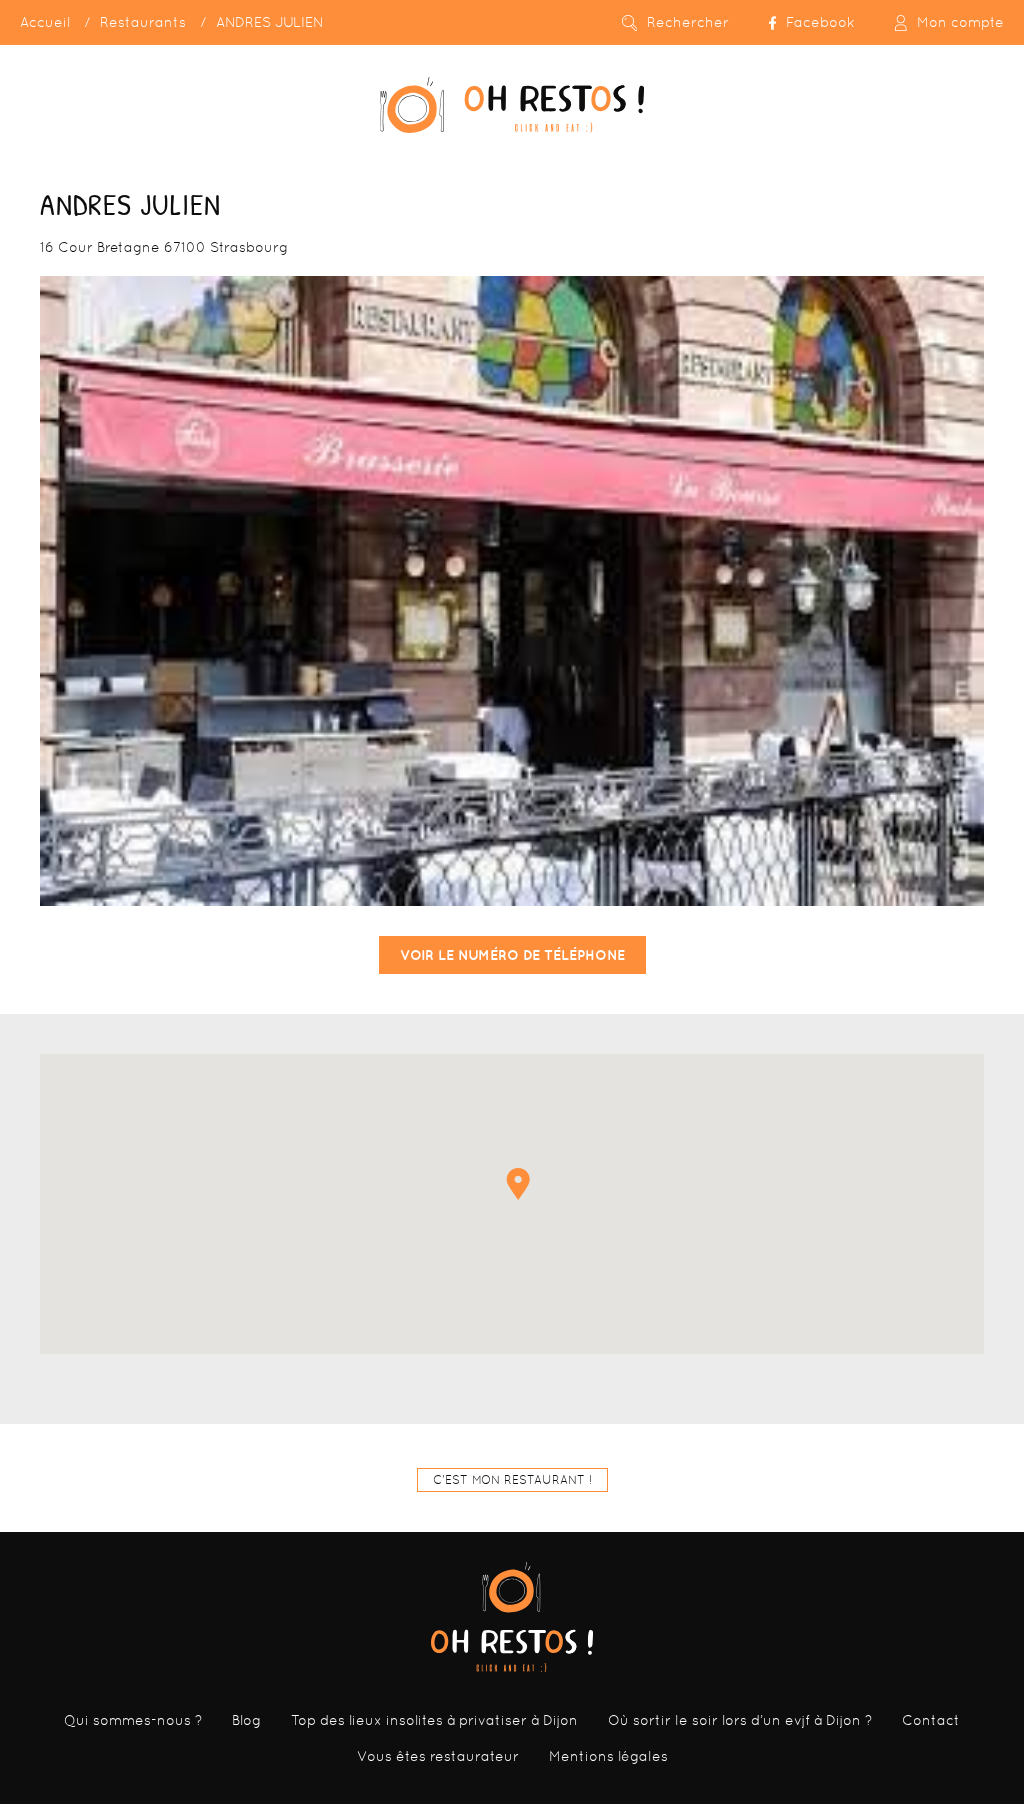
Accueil (45, 22)
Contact (931, 1720)
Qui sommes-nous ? (133, 1720)
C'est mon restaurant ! (512, 1480)
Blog (246, 1720)
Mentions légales (608, 1756)
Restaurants (143, 22)
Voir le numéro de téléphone (512, 955)
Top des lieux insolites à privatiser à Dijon (434, 1720)
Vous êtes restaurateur (438, 1756)
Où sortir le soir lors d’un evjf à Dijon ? (740, 1720)
